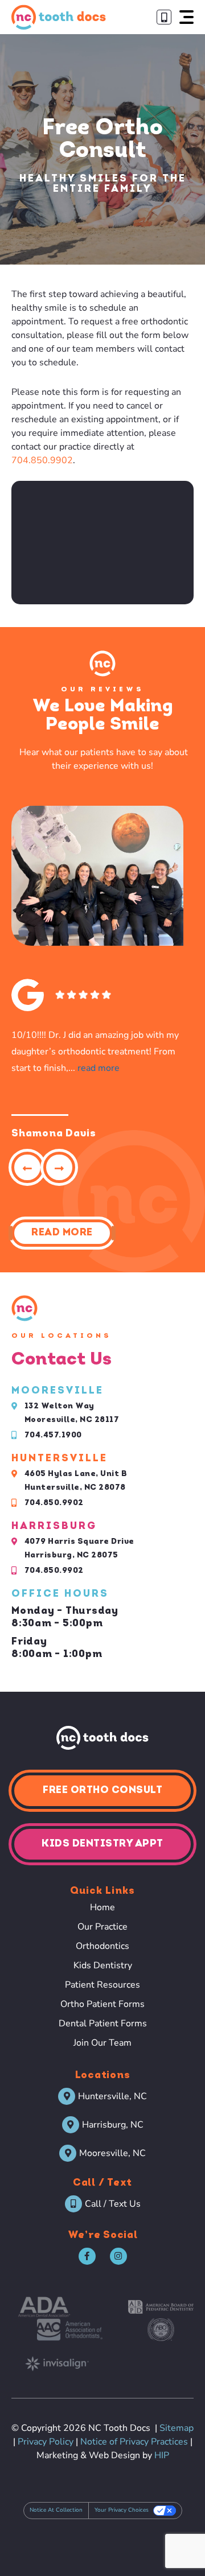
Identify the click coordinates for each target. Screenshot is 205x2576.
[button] (186, 17)
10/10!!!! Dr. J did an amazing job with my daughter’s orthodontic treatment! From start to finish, (95, 1052)
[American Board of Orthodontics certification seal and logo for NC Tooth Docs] (161, 2330)
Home (102, 1907)
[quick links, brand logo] (44, 2307)
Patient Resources (102, 1985)
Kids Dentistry (103, 1965)
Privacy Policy (46, 2442)
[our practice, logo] (59, 17)
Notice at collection (56, 2510)
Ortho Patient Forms (102, 2004)
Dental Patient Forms (103, 2023)
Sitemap (177, 2428)
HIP (162, 2455)
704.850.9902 (42, 460)
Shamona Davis (54, 1134)
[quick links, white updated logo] (102, 1738)
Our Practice (102, 1927)
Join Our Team (102, 2043)
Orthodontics (102, 1946)
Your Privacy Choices (122, 2510)
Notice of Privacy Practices (134, 2442)
